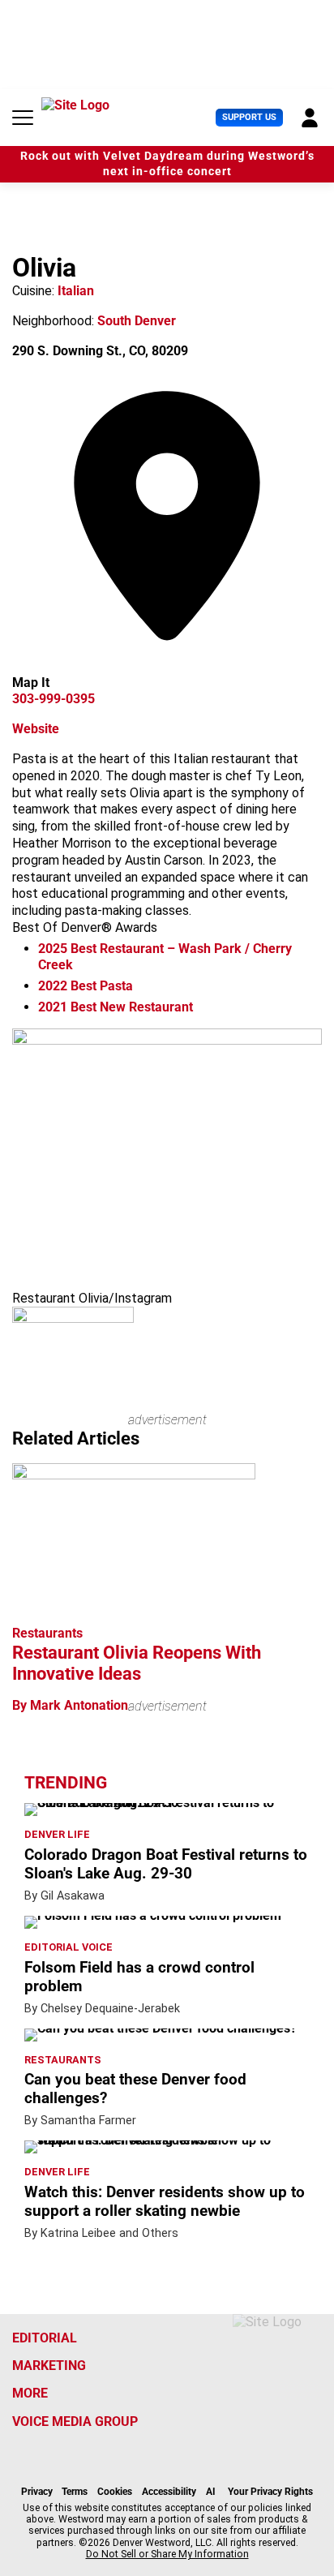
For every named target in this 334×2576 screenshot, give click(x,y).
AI (211, 2492)
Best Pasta (86, 986)
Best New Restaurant (116, 1007)
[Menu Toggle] (23, 118)
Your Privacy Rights (270, 2492)
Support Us (249, 117)
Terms (75, 2492)
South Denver (137, 321)
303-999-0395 (54, 699)
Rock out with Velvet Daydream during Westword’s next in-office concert (167, 164)
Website (36, 729)
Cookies (115, 2492)
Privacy (37, 2492)
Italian (76, 291)
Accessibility (169, 2492)
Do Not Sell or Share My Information (167, 2554)
